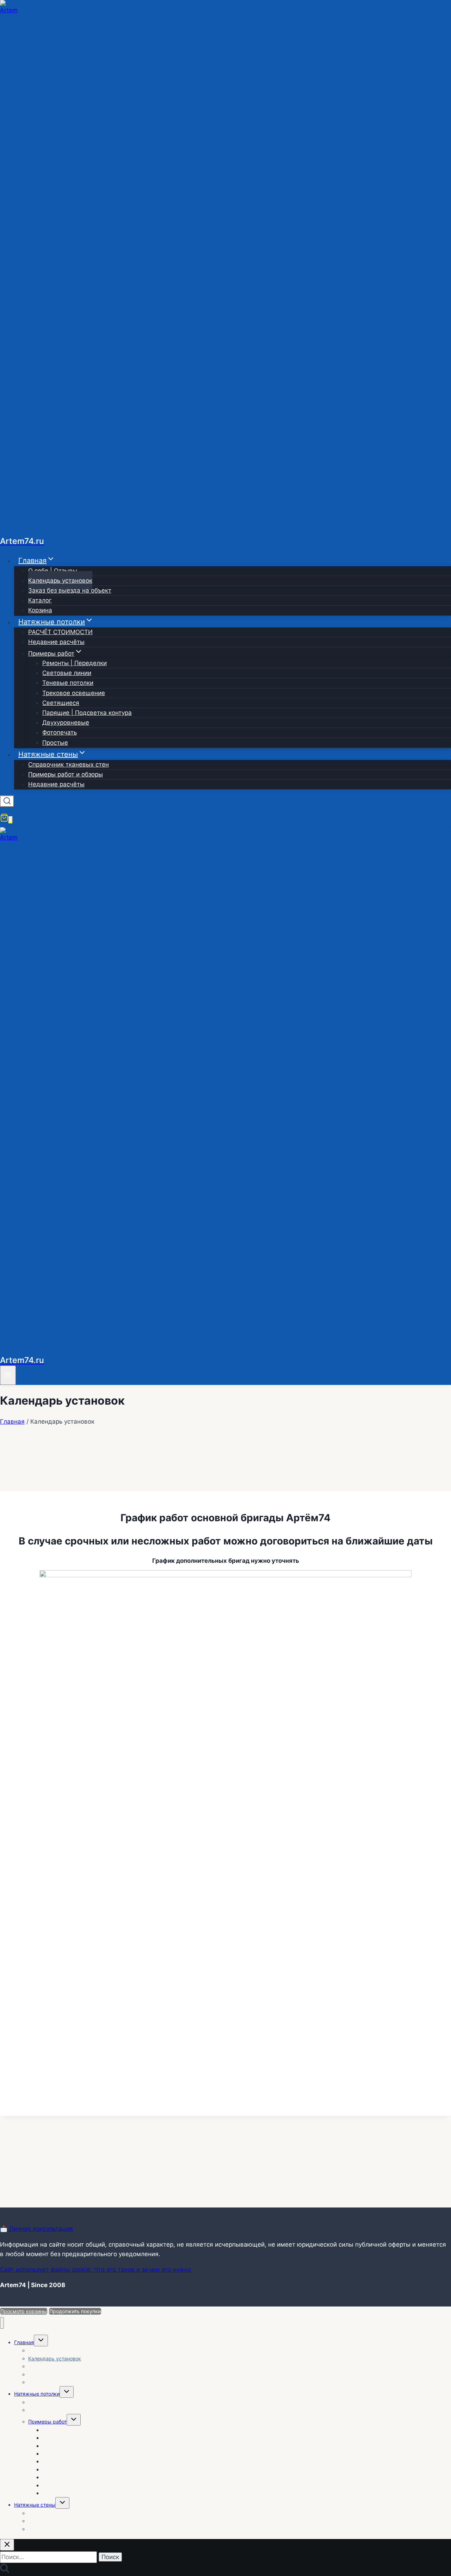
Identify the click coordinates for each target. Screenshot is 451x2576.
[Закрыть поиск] (7, 2545)
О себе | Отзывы (53, 571)
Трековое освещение (74, 693)
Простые (55, 743)
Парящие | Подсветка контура (87, 713)
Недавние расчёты (56, 642)
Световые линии (67, 673)
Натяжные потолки (37, 2394)
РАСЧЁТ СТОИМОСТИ (60, 632)
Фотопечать (60, 732)
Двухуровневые (66, 723)
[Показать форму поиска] (7, 801)
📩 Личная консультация (36, 2229)
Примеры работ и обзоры (66, 774)
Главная (24, 2342)
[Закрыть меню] (2, 2323)
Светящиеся (61, 703)
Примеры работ (47, 2422)
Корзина (40, 610)
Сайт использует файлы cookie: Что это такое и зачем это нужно (96, 2270)
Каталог (40, 600)
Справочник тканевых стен (69, 764)
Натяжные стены (35, 2505)
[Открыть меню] (8, 1375)
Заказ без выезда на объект (70, 590)
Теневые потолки (68, 683)
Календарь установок (60, 581)
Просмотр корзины (24, 2311)
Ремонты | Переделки (75, 663)
